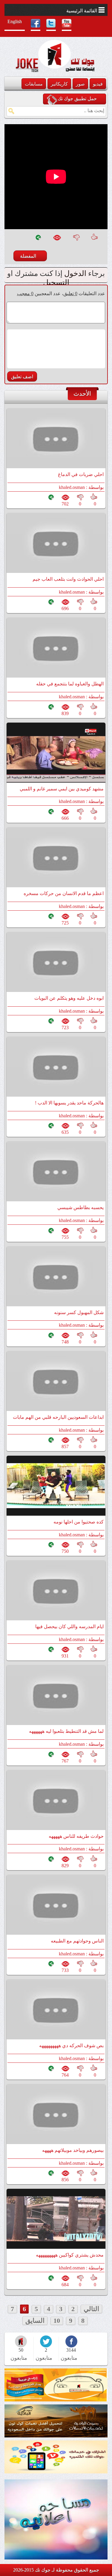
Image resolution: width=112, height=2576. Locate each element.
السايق (35, 2321)
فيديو (98, 84)
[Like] (96, 240)
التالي (91, 2309)
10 (57, 2321)
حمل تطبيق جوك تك (77, 99)
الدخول (75, 273)
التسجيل (56, 282)
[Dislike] (76, 240)
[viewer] (57, 240)
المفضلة (28, 256)
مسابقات (34, 84)
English (15, 21)
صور (80, 84)
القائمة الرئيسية (82, 11)
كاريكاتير (59, 84)
